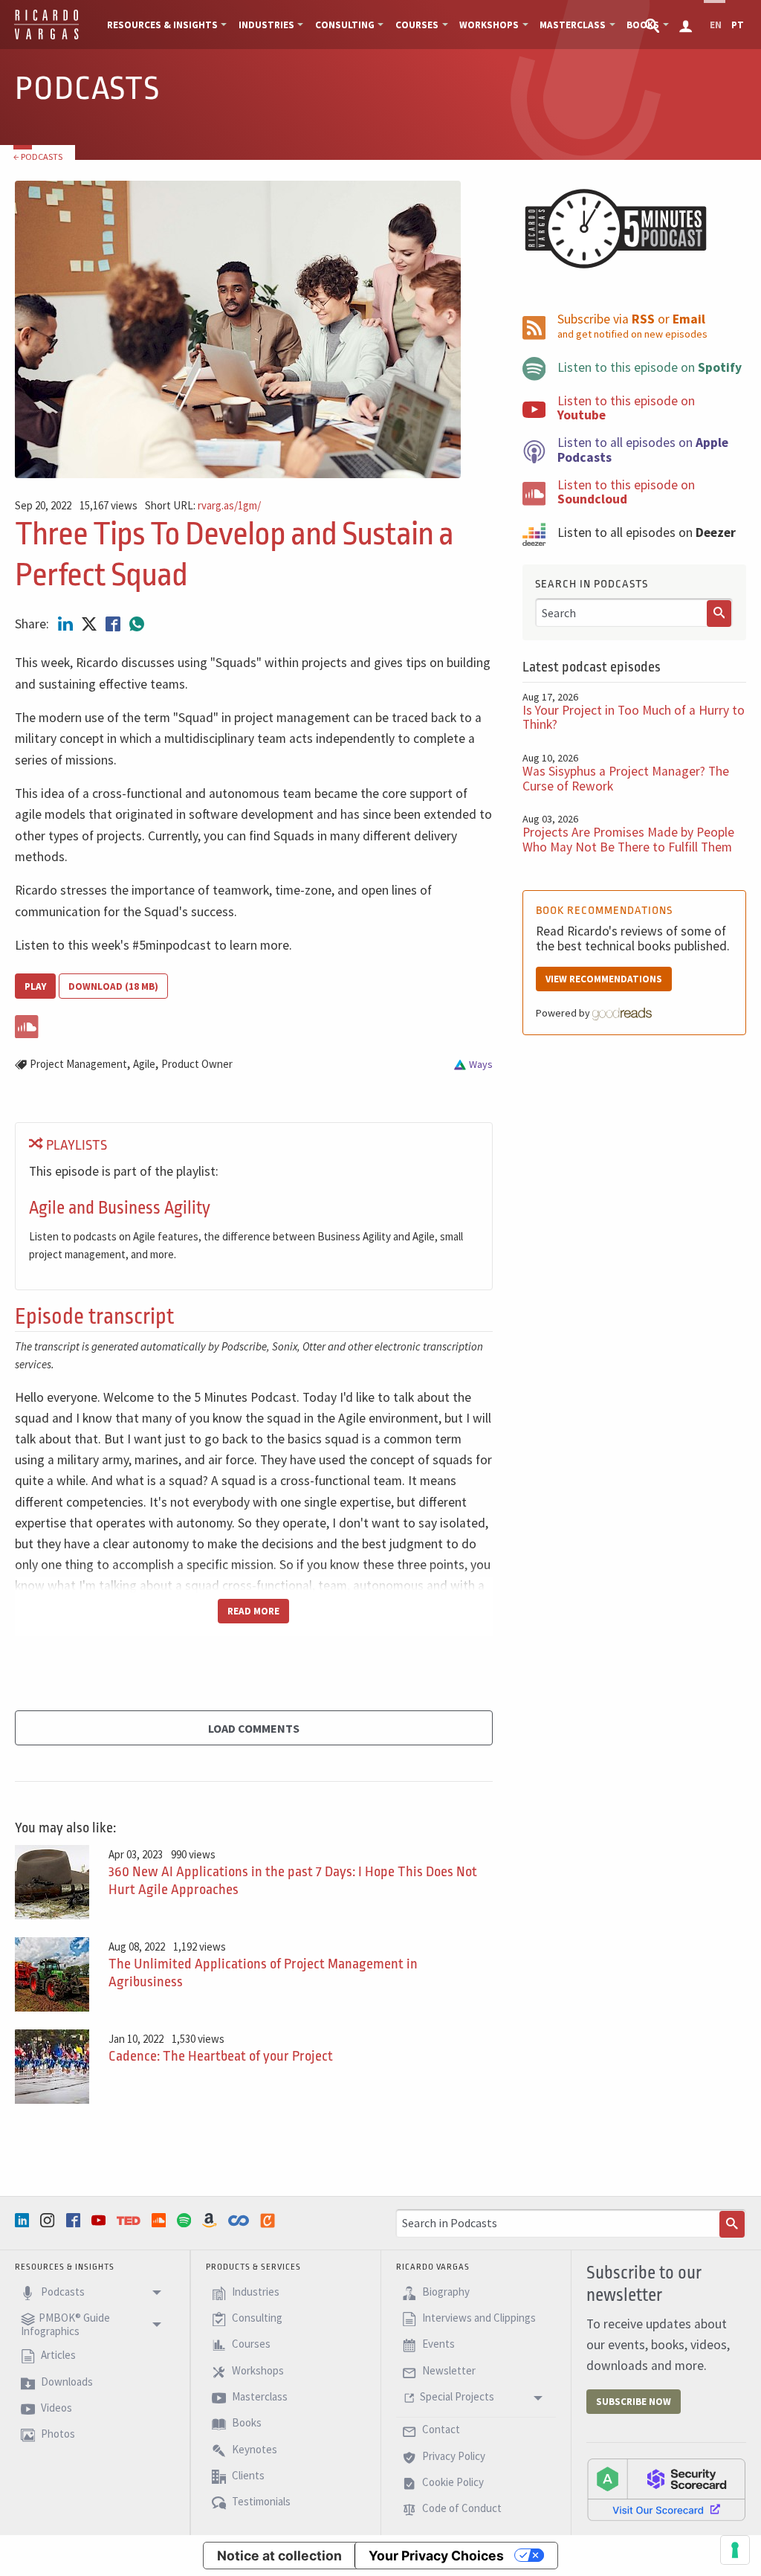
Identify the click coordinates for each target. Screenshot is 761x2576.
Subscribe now (634, 2402)
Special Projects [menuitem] (457, 2396)
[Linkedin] (24, 2220)
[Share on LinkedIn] (67, 624)
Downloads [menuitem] (66, 2382)
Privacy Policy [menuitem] (453, 2456)
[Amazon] (211, 2220)
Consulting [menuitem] (345, 25)
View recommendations (604, 979)
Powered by (564, 1013)
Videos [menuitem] (55, 2408)
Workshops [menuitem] (489, 25)
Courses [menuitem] (417, 25)
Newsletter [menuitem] (448, 2370)
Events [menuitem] (437, 2344)
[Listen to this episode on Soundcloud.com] (254, 1024)
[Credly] (269, 2221)
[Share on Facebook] (114, 624)
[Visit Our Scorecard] (666, 2489)
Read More (253, 1611)
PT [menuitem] (738, 25)
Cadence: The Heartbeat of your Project (221, 2056)
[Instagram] (49, 2220)
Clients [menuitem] (247, 2475)
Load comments (254, 1728)
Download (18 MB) (113, 986)
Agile (144, 1064)
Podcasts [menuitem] (62, 2292)
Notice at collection (279, 2556)
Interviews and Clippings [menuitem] (478, 2318)
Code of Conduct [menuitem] (461, 2509)
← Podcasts (38, 157)
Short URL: (203, 506)
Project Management (78, 1064)
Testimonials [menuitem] (260, 2502)
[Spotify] (186, 2220)
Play (35, 986)
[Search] (719, 614)
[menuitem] (654, 25)
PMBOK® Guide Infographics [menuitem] (65, 2324)
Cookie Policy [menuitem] (452, 2482)
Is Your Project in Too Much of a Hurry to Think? (634, 717)
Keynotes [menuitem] (253, 2449)
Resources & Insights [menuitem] (162, 25)
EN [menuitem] (716, 25)
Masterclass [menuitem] (573, 25)
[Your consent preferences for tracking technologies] (735, 2550)
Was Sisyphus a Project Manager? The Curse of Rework (626, 778)
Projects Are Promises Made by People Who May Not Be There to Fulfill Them (628, 839)
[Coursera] (240, 2221)
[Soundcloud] (161, 2220)
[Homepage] (46, 37)
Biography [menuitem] (445, 2292)
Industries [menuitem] (266, 25)
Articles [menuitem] (57, 2356)
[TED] (130, 2221)
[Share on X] (91, 624)
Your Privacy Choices (436, 2556)
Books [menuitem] (246, 2423)
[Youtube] (100, 2220)
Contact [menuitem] (440, 2430)
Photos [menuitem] (57, 2434)
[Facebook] (75, 2220)
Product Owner (197, 1064)
